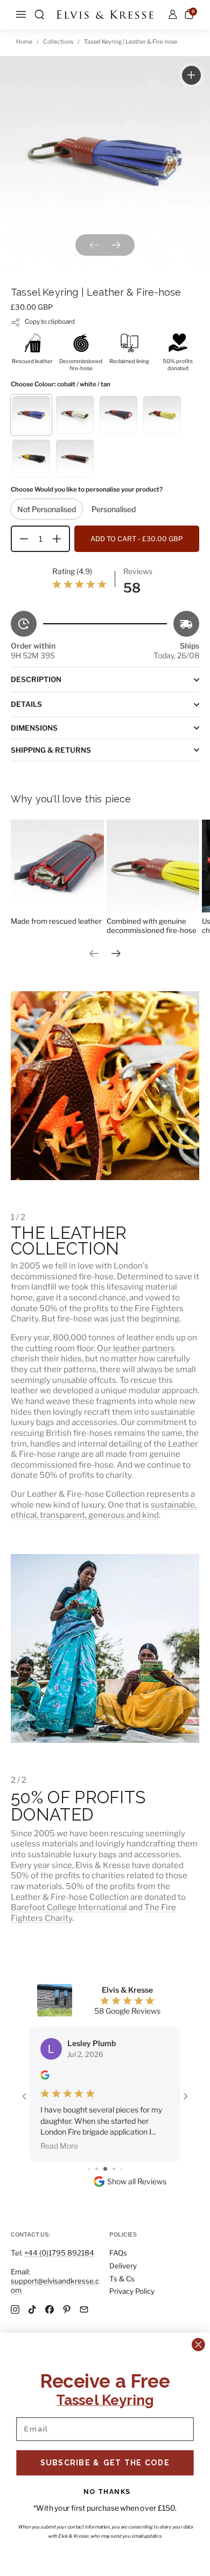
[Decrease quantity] (20, 539)
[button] (39, 15)
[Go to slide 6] (105, 2126)
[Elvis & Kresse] (105, 15)
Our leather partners (136, 1348)
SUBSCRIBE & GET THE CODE (105, 2462)
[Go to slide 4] (89, 2126)
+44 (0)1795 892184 (59, 2253)
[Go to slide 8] (121, 2126)
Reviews (138, 571)
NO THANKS (107, 2492)
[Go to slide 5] (97, 2126)
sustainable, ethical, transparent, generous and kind (104, 1510)
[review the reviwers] (45, 2077)
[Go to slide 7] (114, 2126)
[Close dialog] (198, 2345)
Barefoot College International (69, 1907)
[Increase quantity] (61, 539)
